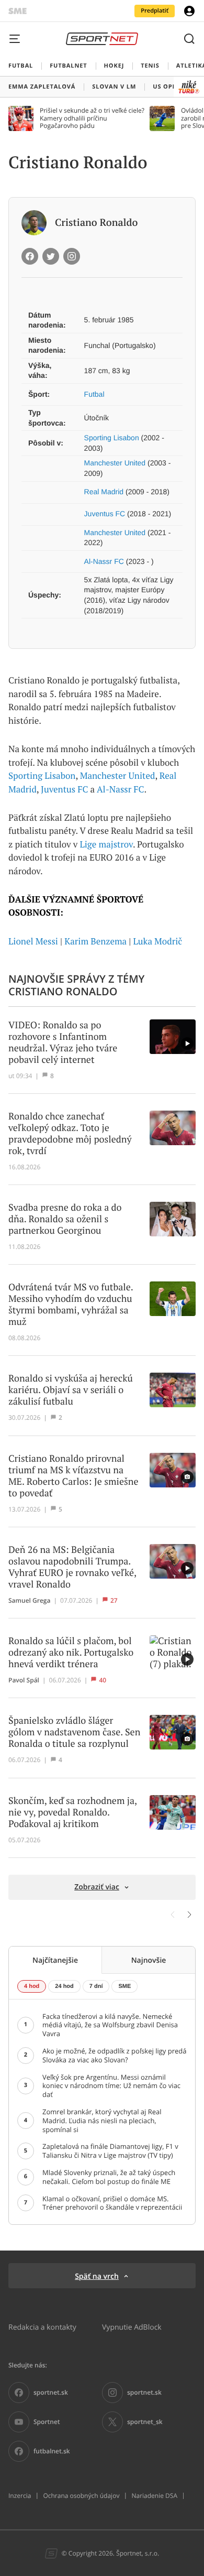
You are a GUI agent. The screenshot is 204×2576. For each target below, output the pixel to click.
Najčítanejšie (55, 1960)
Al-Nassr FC (104, 561)
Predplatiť (155, 11)
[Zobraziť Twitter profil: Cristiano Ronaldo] (51, 256)
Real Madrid (104, 492)
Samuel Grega (29, 1601)
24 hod (64, 1986)
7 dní (96, 1986)
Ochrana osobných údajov (81, 2496)
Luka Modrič (158, 941)
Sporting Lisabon (112, 438)
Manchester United (115, 463)
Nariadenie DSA (154, 2496)
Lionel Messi (33, 941)
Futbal (94, 394)
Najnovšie (149, 1960)
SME (124, 1986)
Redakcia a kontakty (42, 2327)
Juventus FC (105, 514)
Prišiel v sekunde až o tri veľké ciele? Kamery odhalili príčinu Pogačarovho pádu (92, 118)
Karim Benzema (95, 941)
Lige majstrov (106, 844)
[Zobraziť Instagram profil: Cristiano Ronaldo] (72, 256)
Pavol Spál (24, 1680)
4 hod (32, 1986)
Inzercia (20, 2496)
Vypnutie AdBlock (132, 2327)
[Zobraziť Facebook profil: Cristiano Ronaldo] (30, 256)
